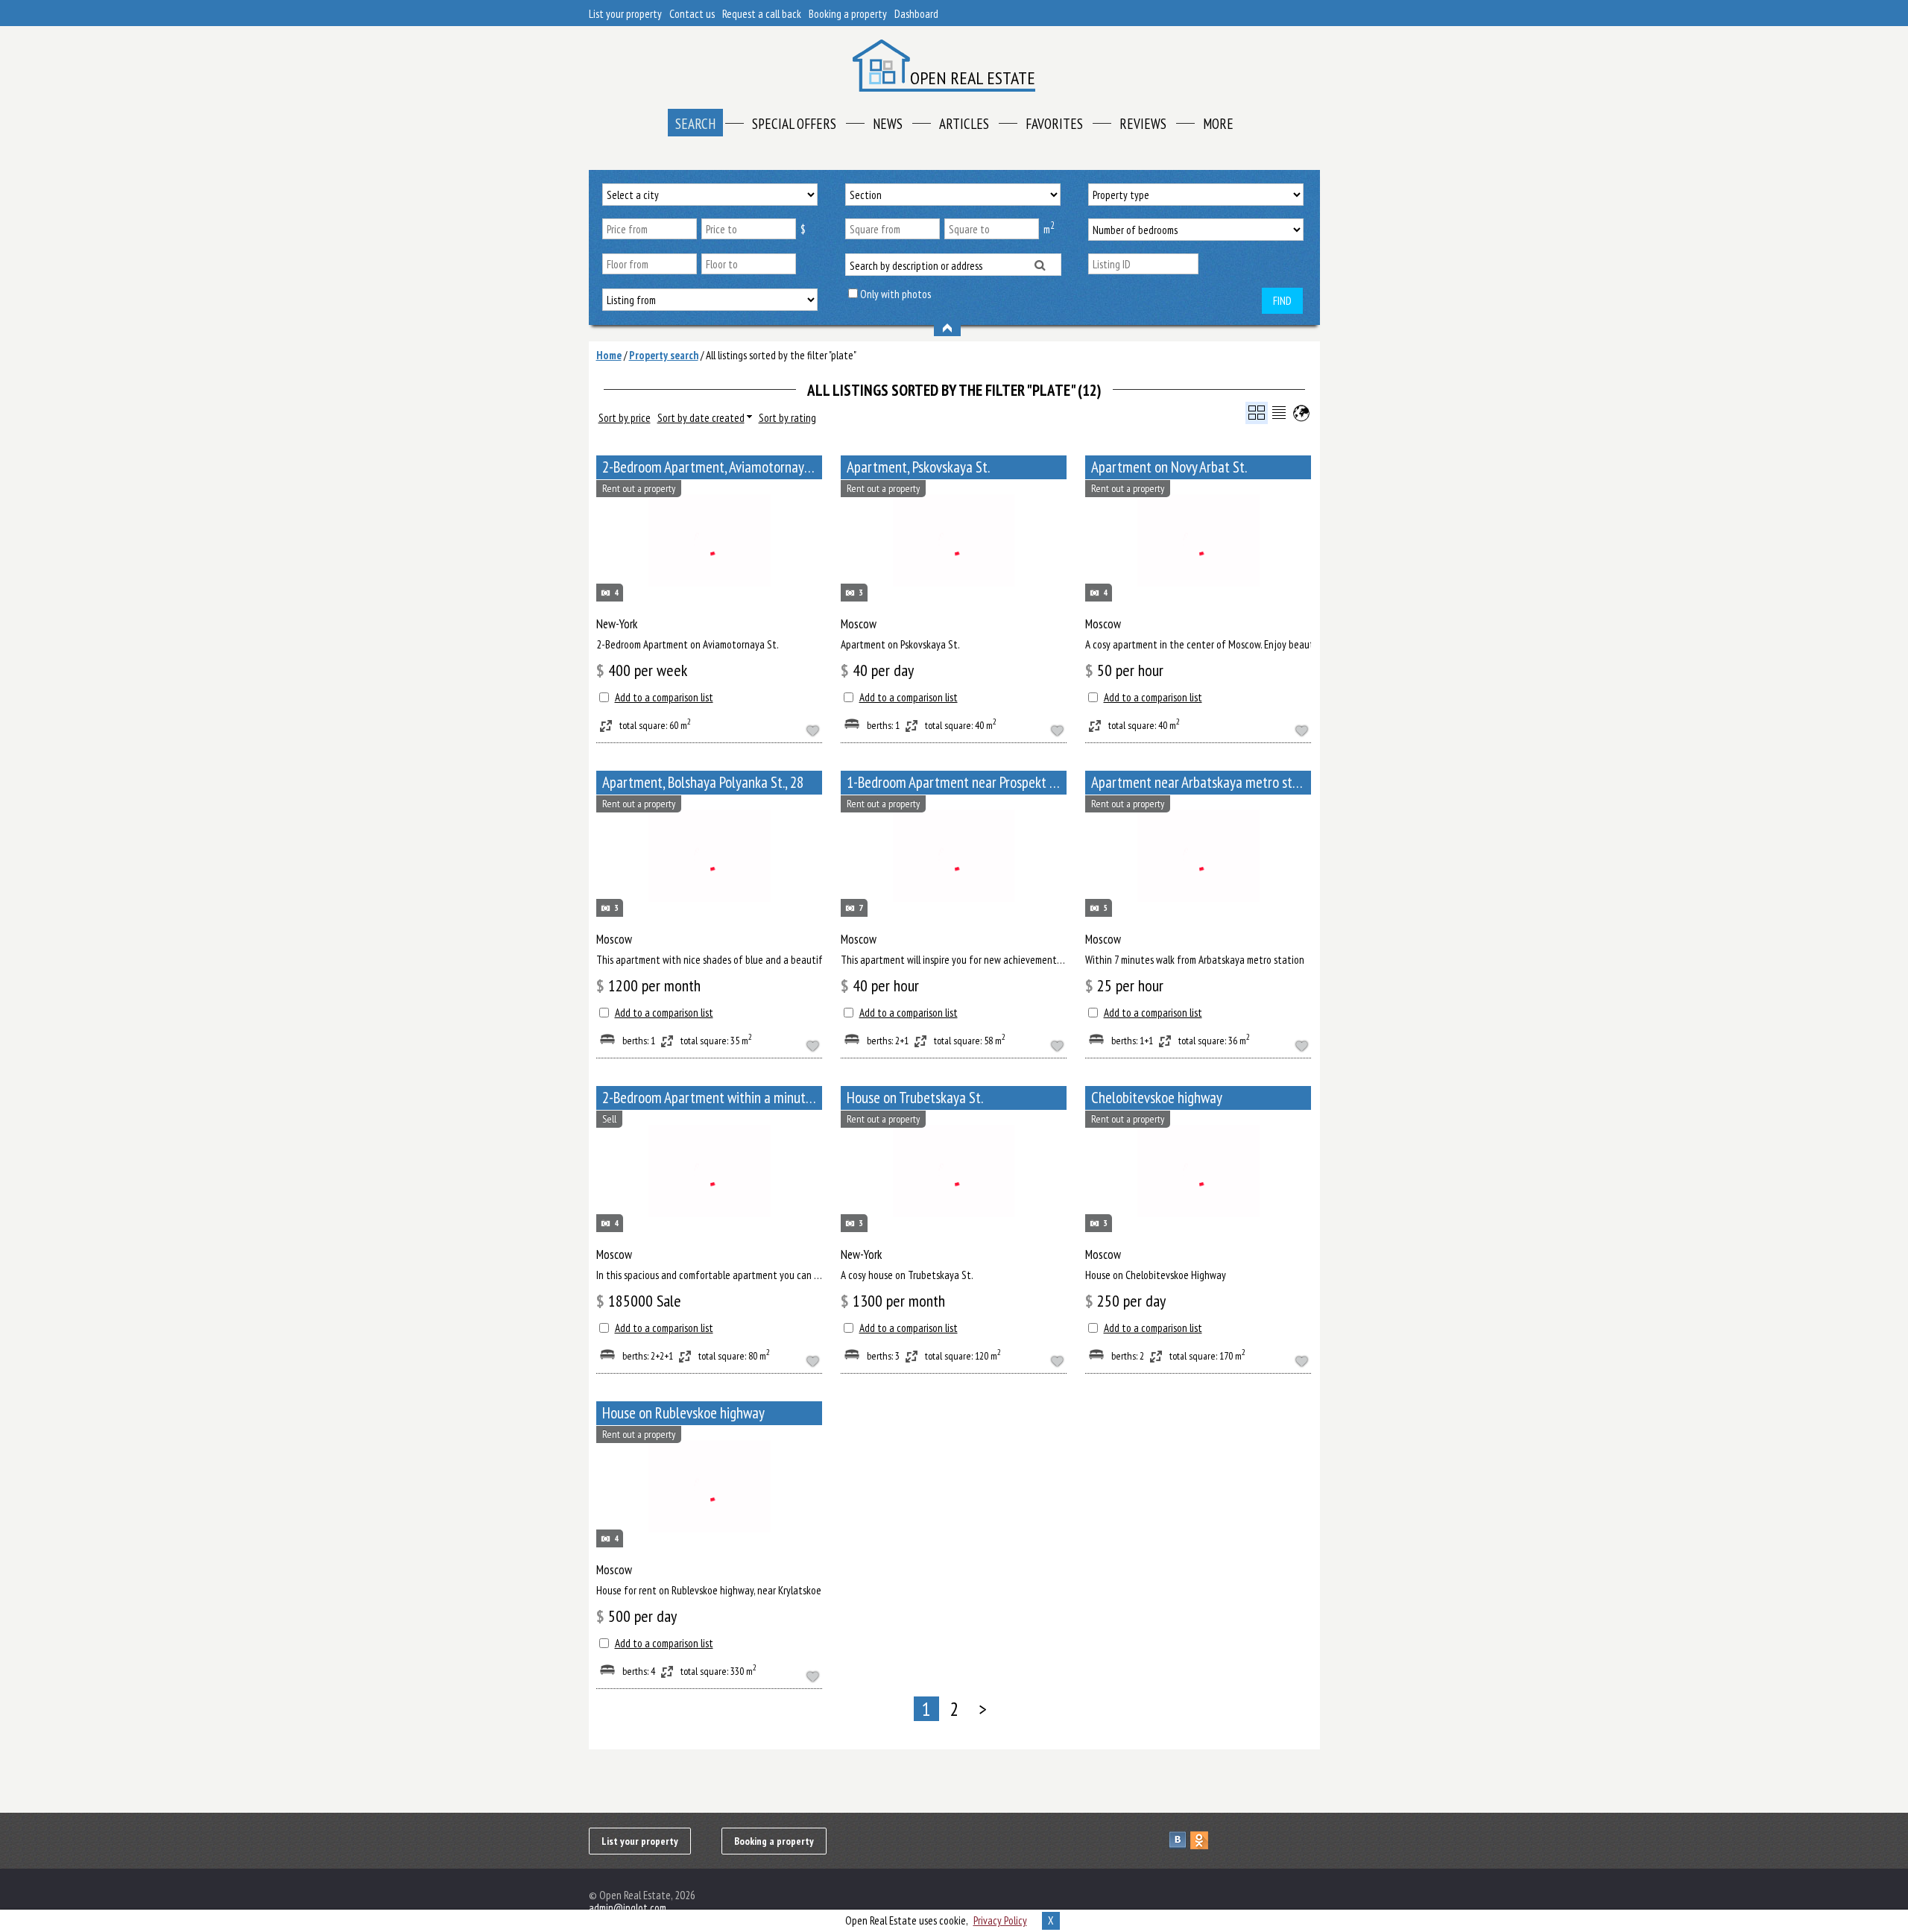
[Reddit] (1309, 1840)
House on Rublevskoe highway (683, 1413)
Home (609, 355)
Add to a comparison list (664, 697)
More (1218, 124)
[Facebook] (1223, 1840)
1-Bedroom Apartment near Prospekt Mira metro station (957, 782)
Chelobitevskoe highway (1157, 1098)
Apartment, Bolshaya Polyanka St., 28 (703, 782)
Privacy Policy (1000, 1920)
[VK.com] (1179, 1840)
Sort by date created (701, 418)
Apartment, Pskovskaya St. (918, 467)
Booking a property (848, 14)
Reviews (1143, 124)
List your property (625, 14)
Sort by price (625, 418)
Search (695, 124)
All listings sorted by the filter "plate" (781, 355)
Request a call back (762, 14)
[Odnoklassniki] (1201, 1840)
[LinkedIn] (1288, 1840)
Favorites (1054, 124)
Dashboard (916, 14)
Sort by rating (787, 418)
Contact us (692, 14)
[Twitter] (1244, 1840)
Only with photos (895, 294)
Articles (964, 124)
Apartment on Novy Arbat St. (1169, 467)
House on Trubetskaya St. (915, 1098)
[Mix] (1266, 1840)
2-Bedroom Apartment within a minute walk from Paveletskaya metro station (712, 1098)
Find (1282, 301)
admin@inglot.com (628, 1908)
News (888, 124)
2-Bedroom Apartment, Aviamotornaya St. (712, 467)
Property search (664, 355)
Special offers (794, 124)
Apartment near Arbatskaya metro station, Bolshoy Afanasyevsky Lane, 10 (1201, 782)
